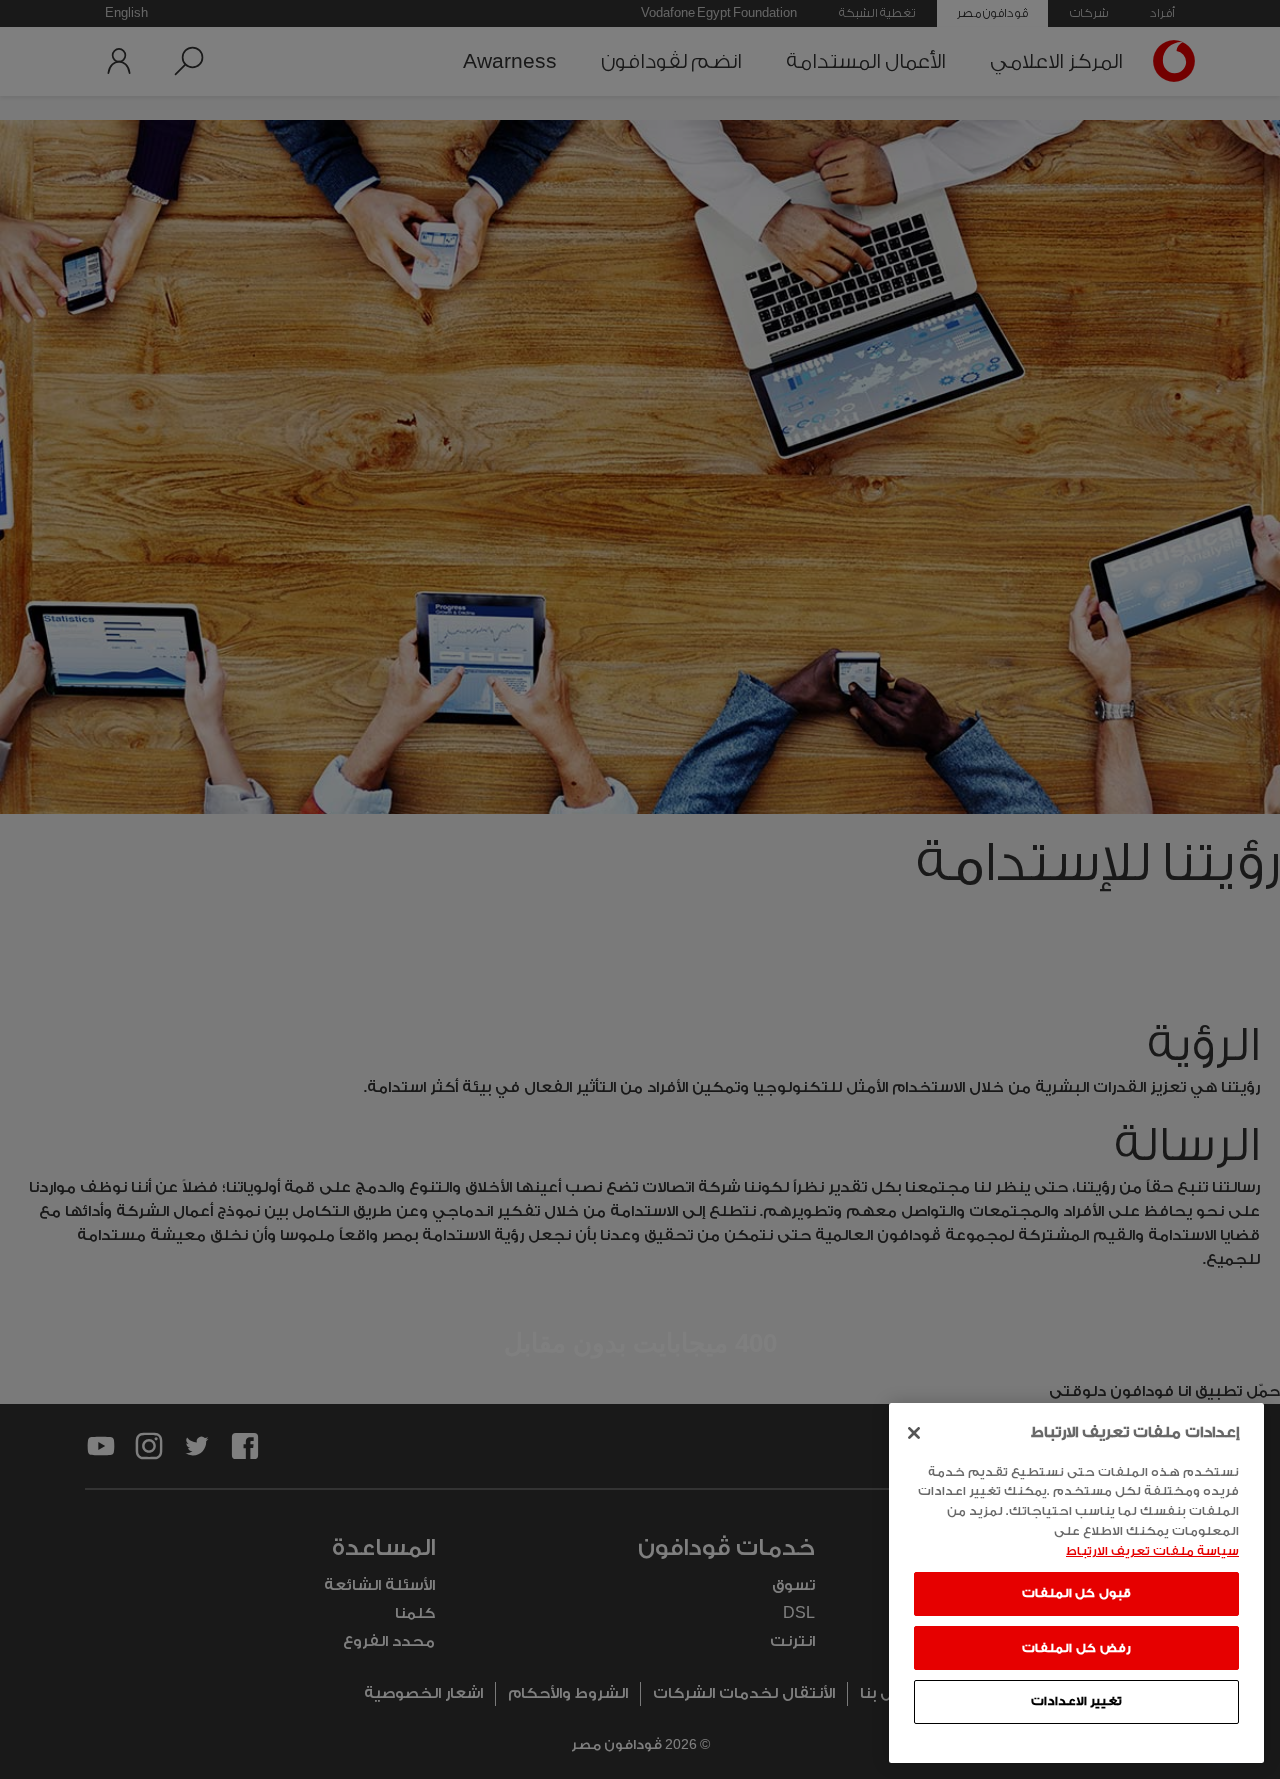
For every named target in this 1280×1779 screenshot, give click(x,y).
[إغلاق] (914, 1433)
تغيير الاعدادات (1077, 1701)
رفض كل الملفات (1076, 1647)
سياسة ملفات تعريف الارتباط (1152, 1550)
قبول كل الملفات (1076, 1593)
